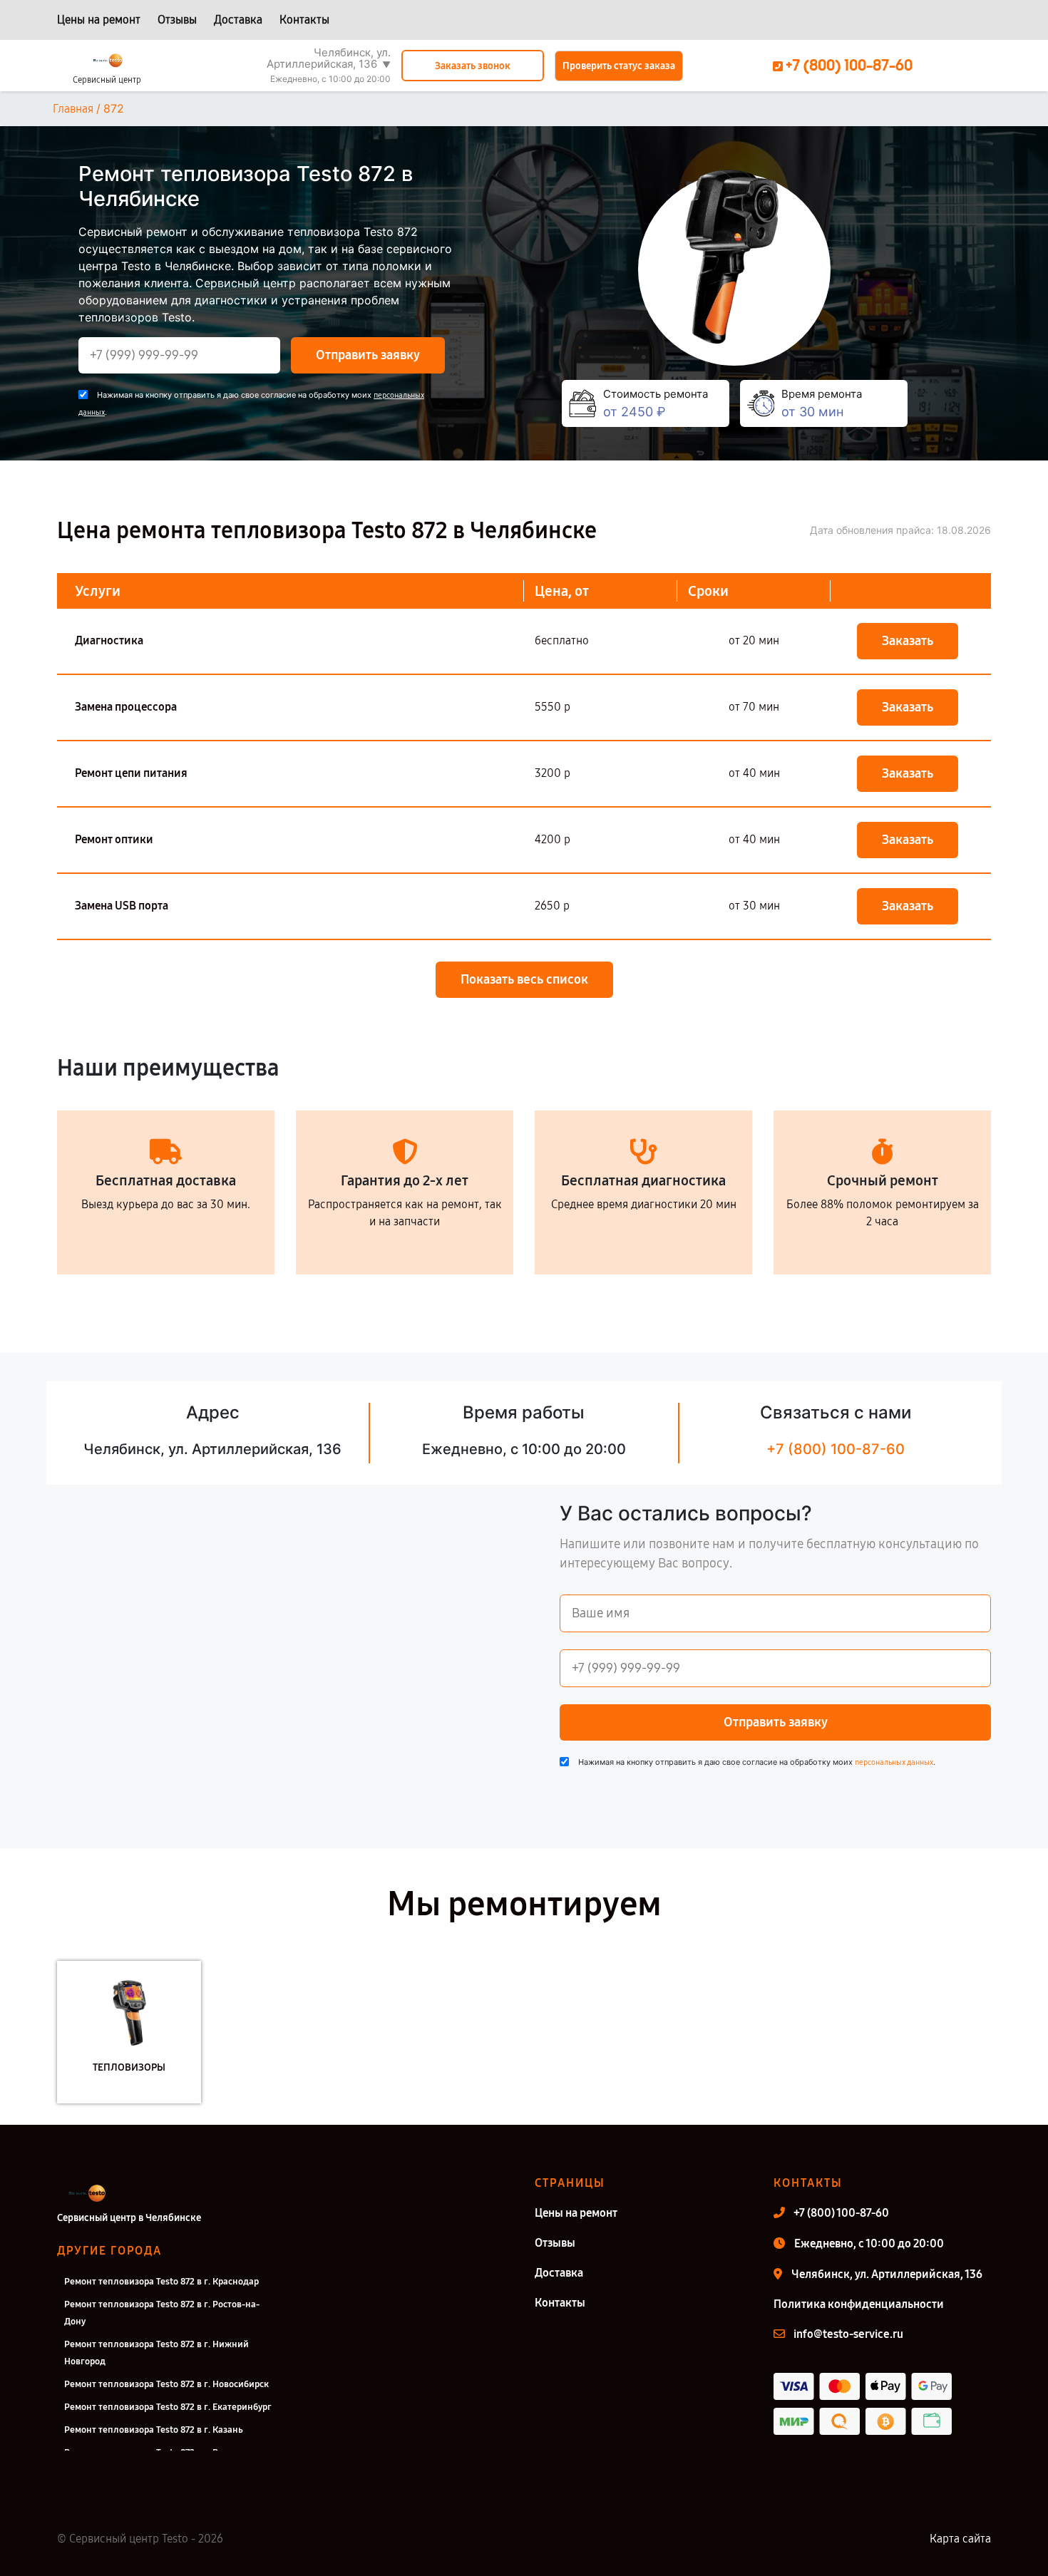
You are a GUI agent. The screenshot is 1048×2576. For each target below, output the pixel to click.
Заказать (908, 641)
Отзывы (177, 20)
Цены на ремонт (99, 20)
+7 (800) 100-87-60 (836, 1449)
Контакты (304, 20)
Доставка (238, 20)
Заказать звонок (473, 66)
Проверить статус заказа (619, 66)
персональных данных (894, 1762)
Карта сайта (960, 2539)
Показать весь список (524, 979)
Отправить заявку (368, 355)
